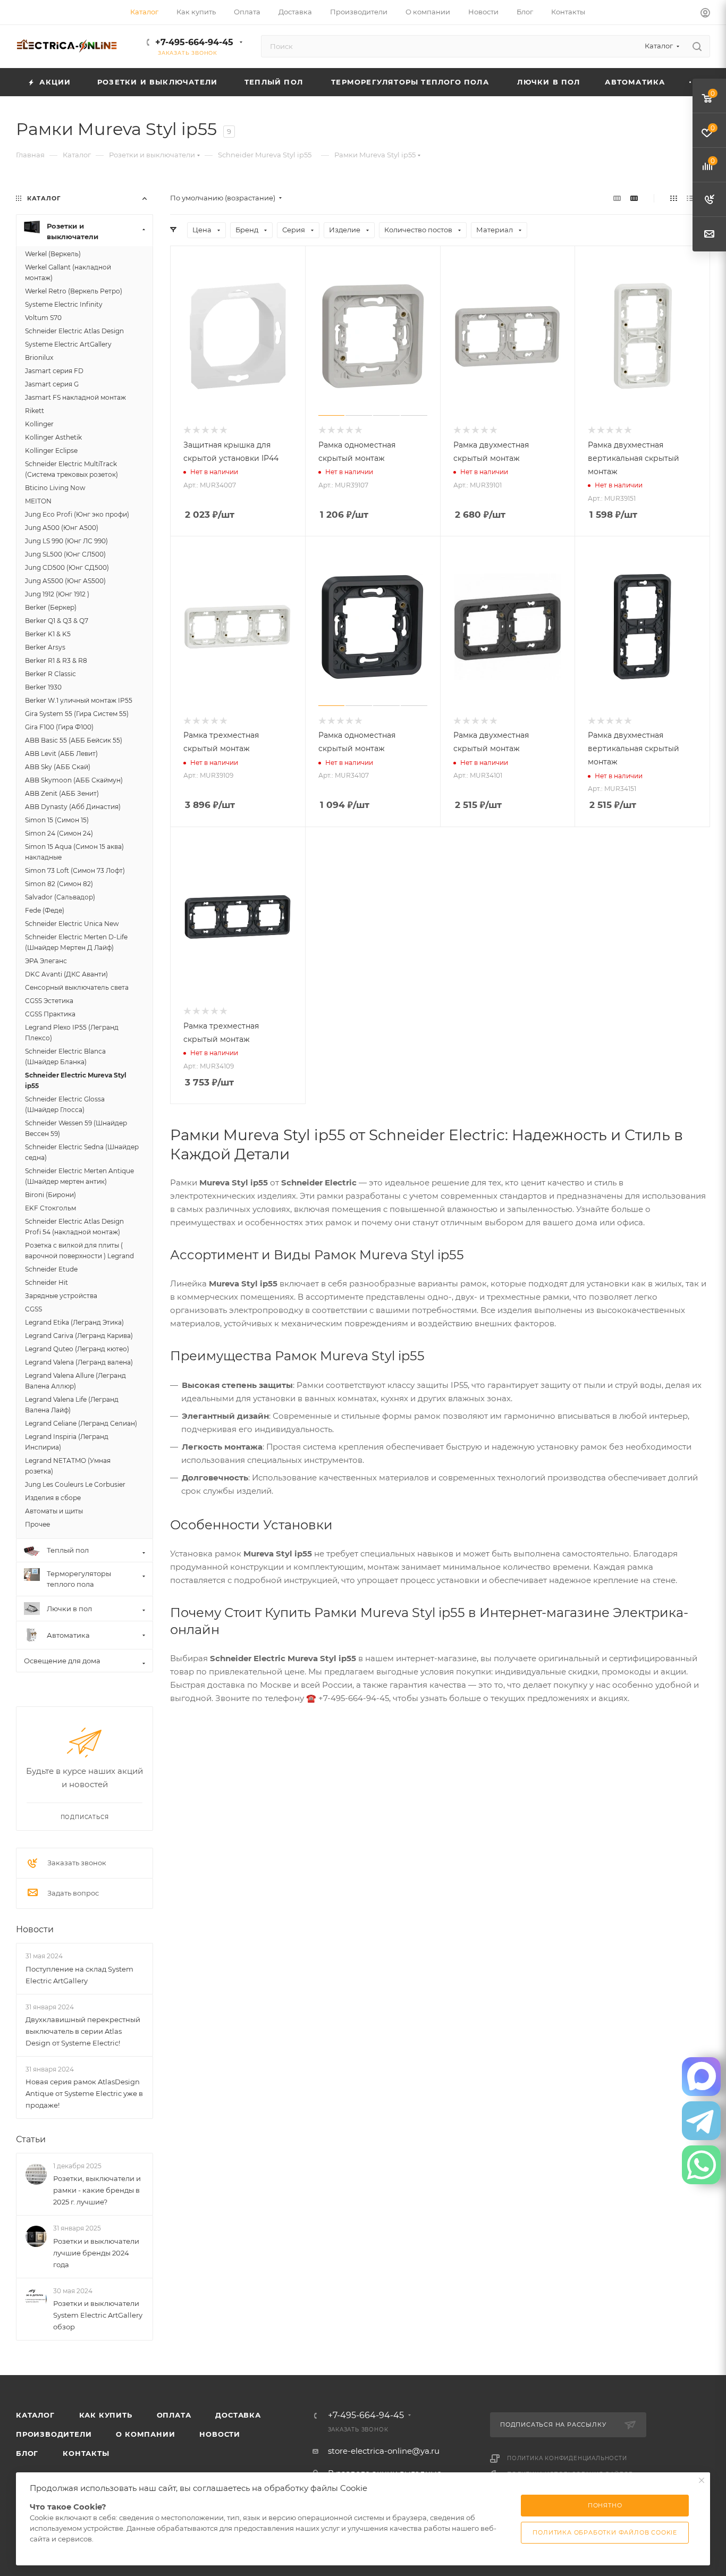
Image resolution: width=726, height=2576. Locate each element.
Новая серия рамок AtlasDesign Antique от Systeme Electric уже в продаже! (84, 2093)
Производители (54, 2434)
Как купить (106, 2415)
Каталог (35, 2415)
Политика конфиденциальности (567, 2458)
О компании (145, 2434)
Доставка (238, 2415)
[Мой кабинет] (705, 14)
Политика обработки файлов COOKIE (605, 2532)
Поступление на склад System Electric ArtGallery (79, 1975)
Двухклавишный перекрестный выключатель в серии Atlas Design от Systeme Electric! (83, 2031)
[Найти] (697, 46)
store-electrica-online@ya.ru (384, 2451)
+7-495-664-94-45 (194, 42)
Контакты (86, 2453)
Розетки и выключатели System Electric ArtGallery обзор (98, 2315)
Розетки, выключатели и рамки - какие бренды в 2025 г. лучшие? (97, 2190)
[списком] (690, 198)
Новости (35, 1929)
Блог (27, 2453)
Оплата (174, 2415)
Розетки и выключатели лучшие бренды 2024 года (96, 2253)
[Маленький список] (617, 198)
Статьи (31, 2139)
